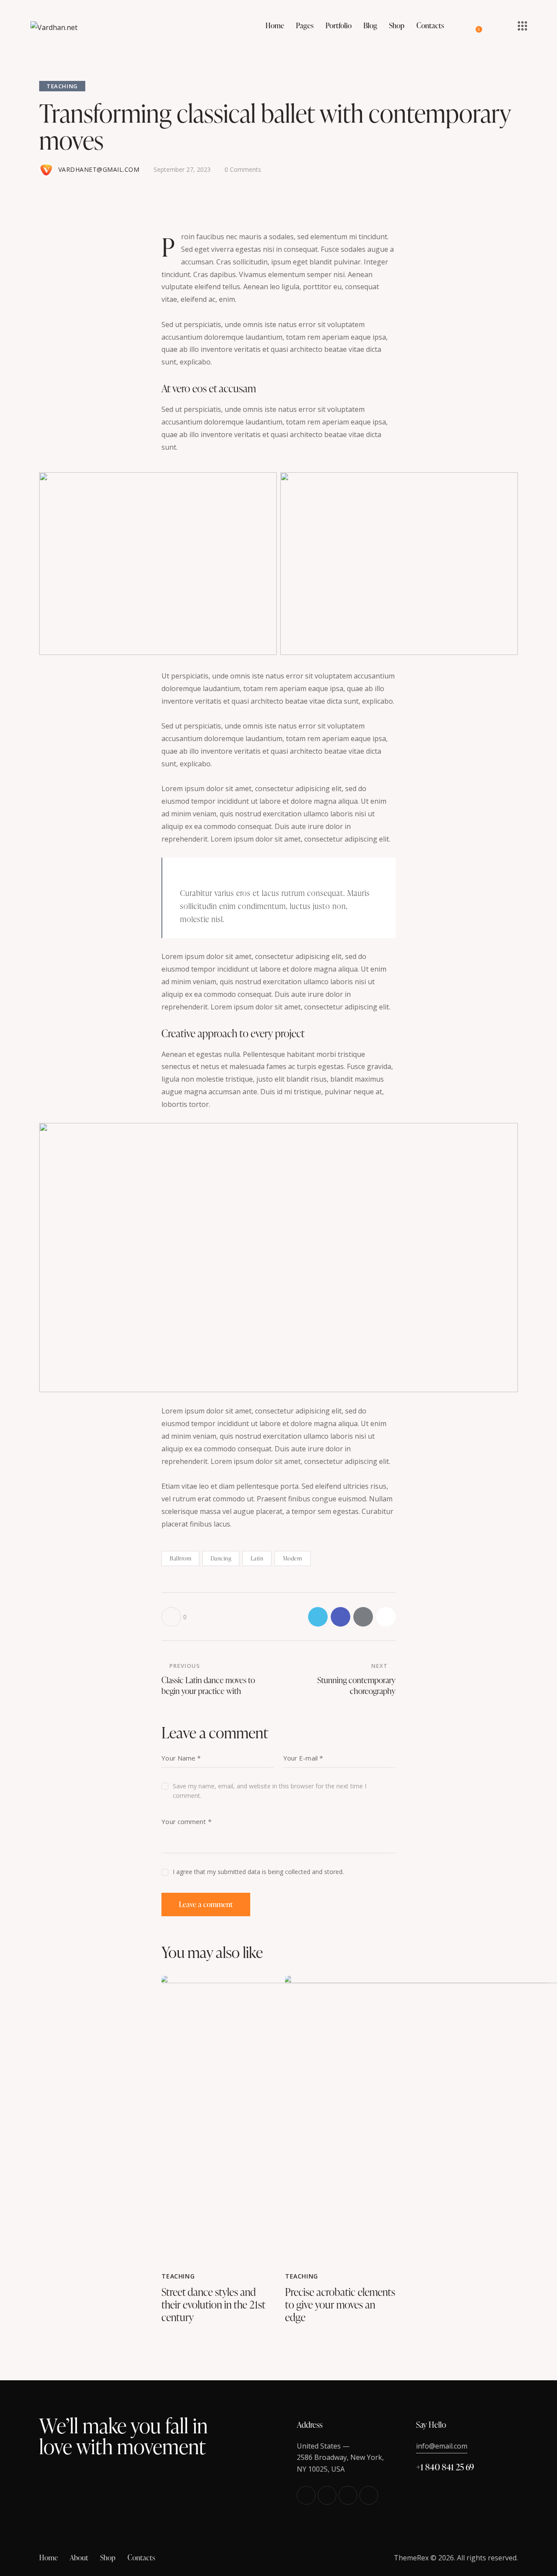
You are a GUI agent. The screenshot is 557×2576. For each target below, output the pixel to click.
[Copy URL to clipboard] (386, 1617)
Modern (293, 1558)
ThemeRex (411, 2558)
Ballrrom (180, 1558)
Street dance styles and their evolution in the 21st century (213, 2305)
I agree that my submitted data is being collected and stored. (258, 1872)
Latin (257, 1558)
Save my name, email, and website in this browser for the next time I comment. (270, 1791)
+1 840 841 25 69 (445, 2467)
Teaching (62, 86)
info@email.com (442, 2446)
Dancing (221, 1558)
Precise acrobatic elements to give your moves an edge (340, 2305)
